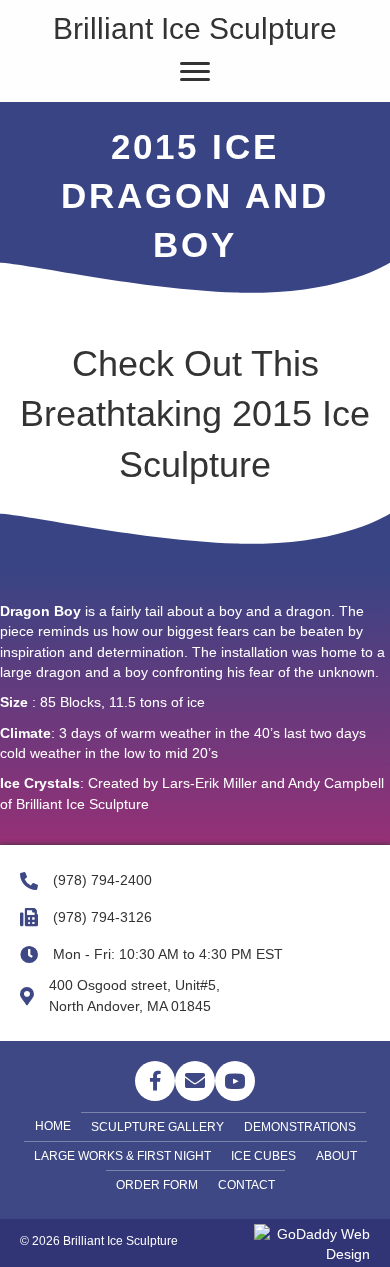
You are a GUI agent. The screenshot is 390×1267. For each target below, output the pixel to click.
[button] (155, 1081)
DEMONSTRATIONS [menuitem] (300, 1127)
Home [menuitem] (53, 1126)
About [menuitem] (336, 1156)
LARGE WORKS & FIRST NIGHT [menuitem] (122, 1156)
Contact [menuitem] (246, 1185)
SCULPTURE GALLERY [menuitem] (157, 1127)
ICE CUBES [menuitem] (263, 1156)
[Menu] (195, 72)
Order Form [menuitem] (157, 1185)
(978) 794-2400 (102, 880)
